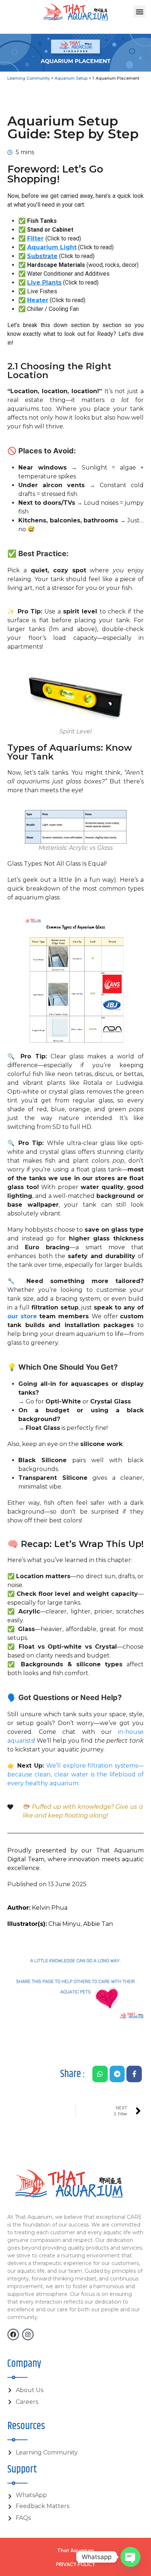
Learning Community (29, 78)
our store (22, 1316)
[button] (139, 12)
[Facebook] (13, 2334)
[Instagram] (28, 2334)
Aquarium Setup (71, 78)
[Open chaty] (130, 2557)
